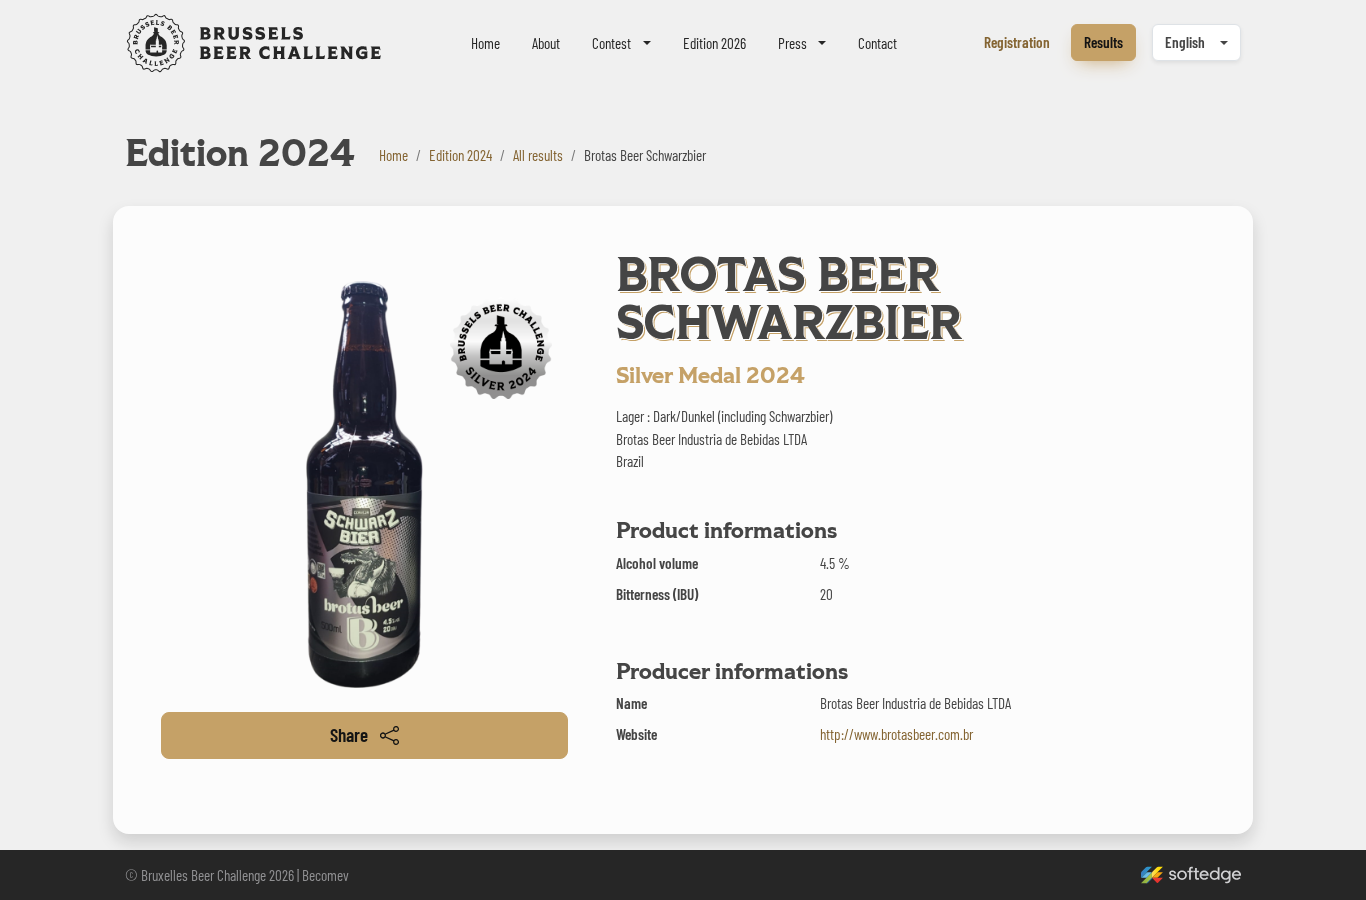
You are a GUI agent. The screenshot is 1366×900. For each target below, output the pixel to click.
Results (1103, 42)
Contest (611, 43)
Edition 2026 (714, 43)
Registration (1017, 42)
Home (485, 43)
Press (792, 43)
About (546, 43)
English (1185, 42)
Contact (877, 43)
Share (349, 734)
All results (538, 155)
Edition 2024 (460, 155)
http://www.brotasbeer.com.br (896, 734)
